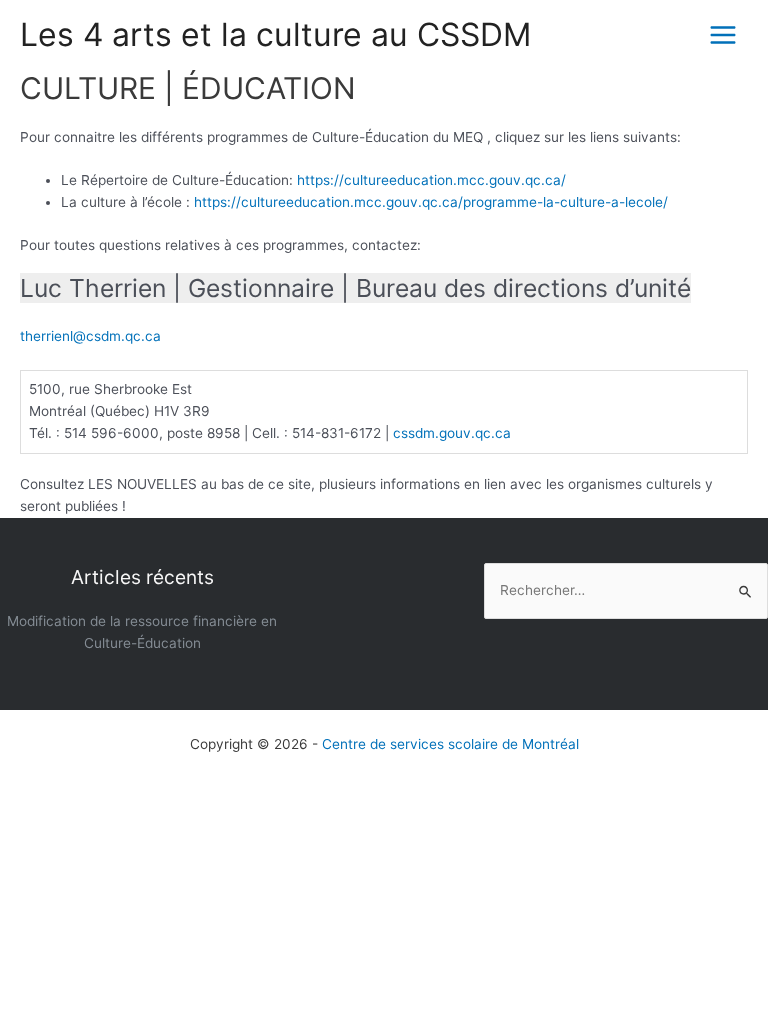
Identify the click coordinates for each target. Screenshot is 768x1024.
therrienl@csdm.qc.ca (90, 336)
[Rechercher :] (626, 590)
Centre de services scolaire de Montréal (450, 744)
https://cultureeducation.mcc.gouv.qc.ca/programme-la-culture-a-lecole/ (431, 202)
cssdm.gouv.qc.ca (452, 433)
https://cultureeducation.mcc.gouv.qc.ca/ (431, 180)
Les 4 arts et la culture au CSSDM (275, 34)
